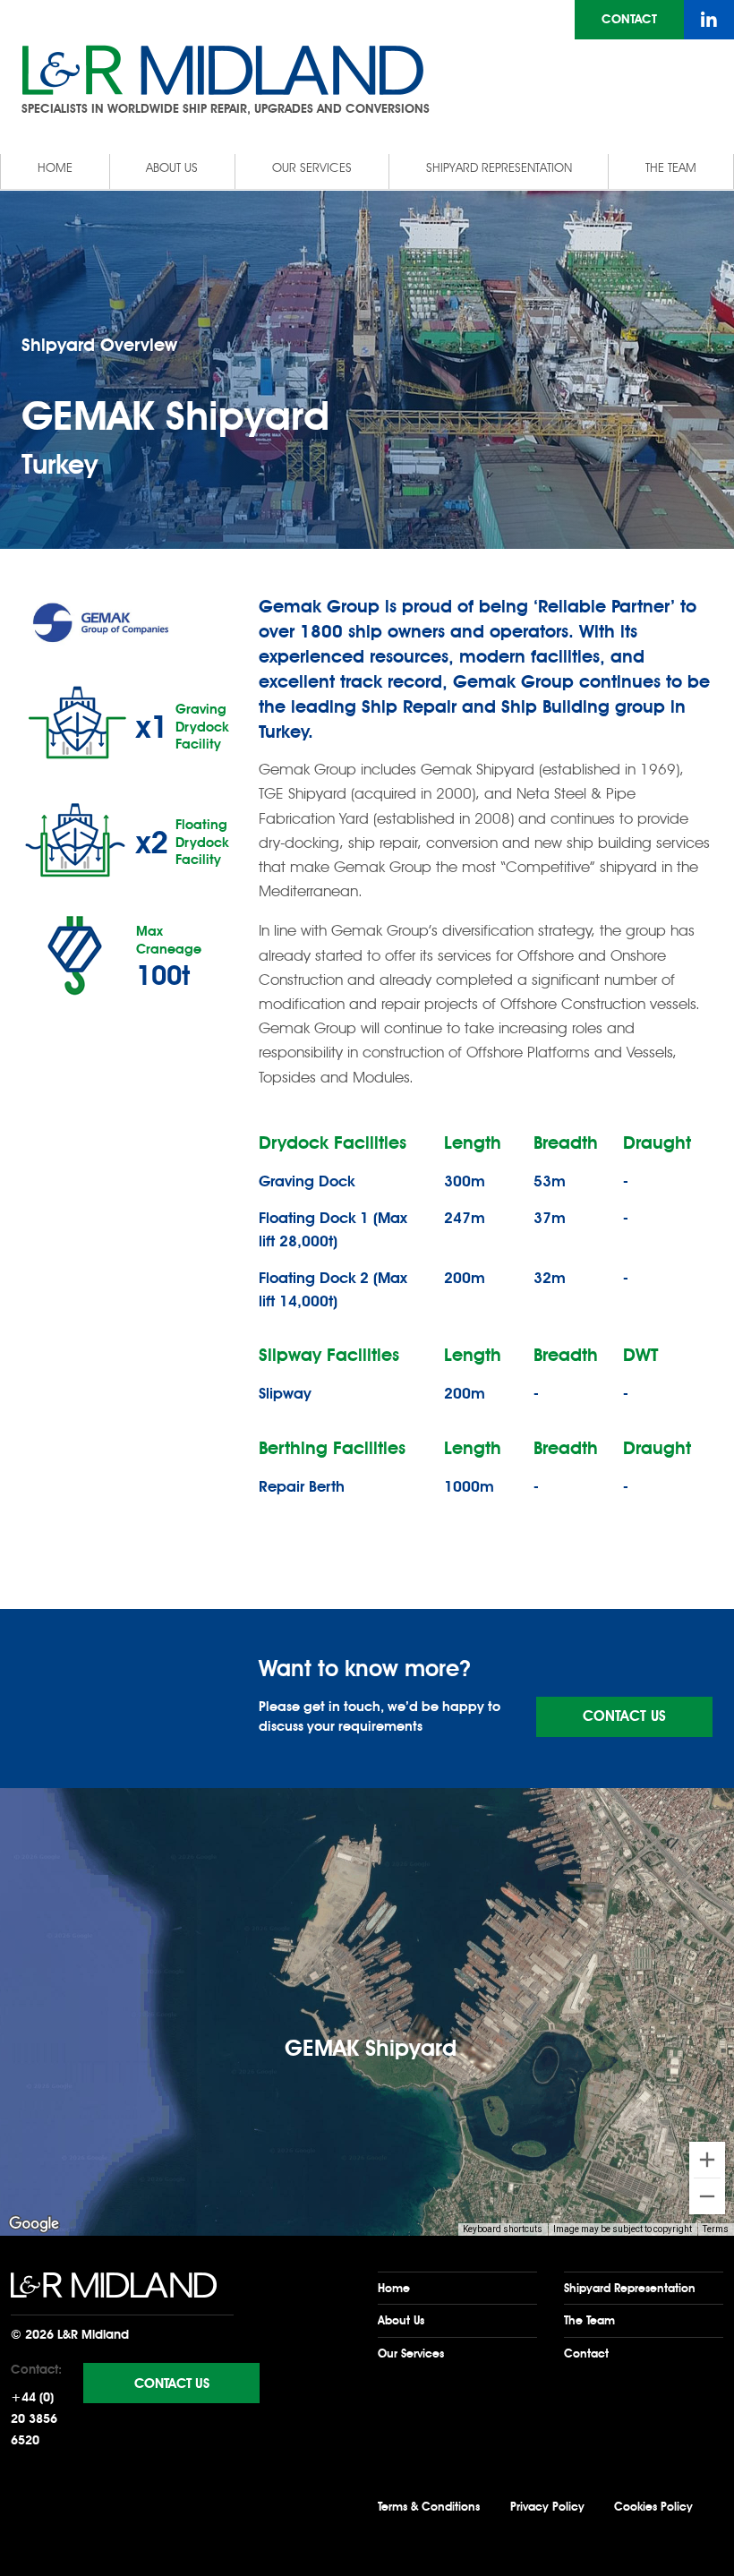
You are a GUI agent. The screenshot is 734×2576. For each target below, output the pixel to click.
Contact (629, 19)
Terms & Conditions (429, 2507)
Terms (716, 2229)
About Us (172, 168)
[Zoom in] (707, 2160)
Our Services (312, 168)
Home (55, 168)
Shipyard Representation (499, 168)
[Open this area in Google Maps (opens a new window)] (34, 2224)
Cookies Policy (653, 2507)
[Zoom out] (707, 2196)
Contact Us (624, 1716)
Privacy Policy (547, 2507)
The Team (671, 168)
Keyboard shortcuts (503, 2229)
